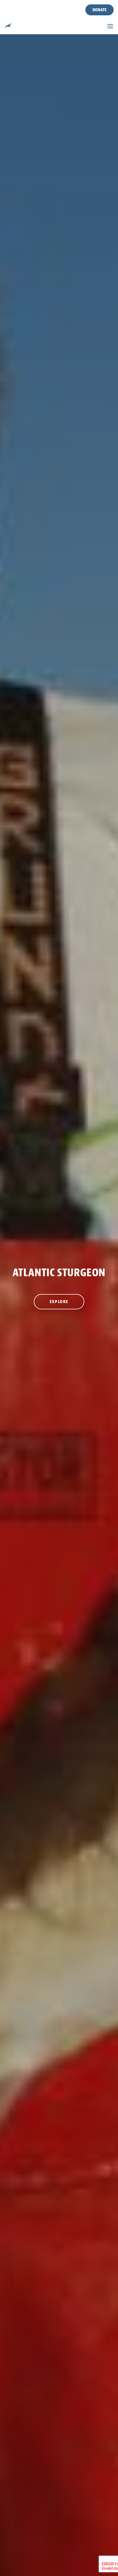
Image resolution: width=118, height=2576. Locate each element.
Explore (59, 1302)
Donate (99, 10)
